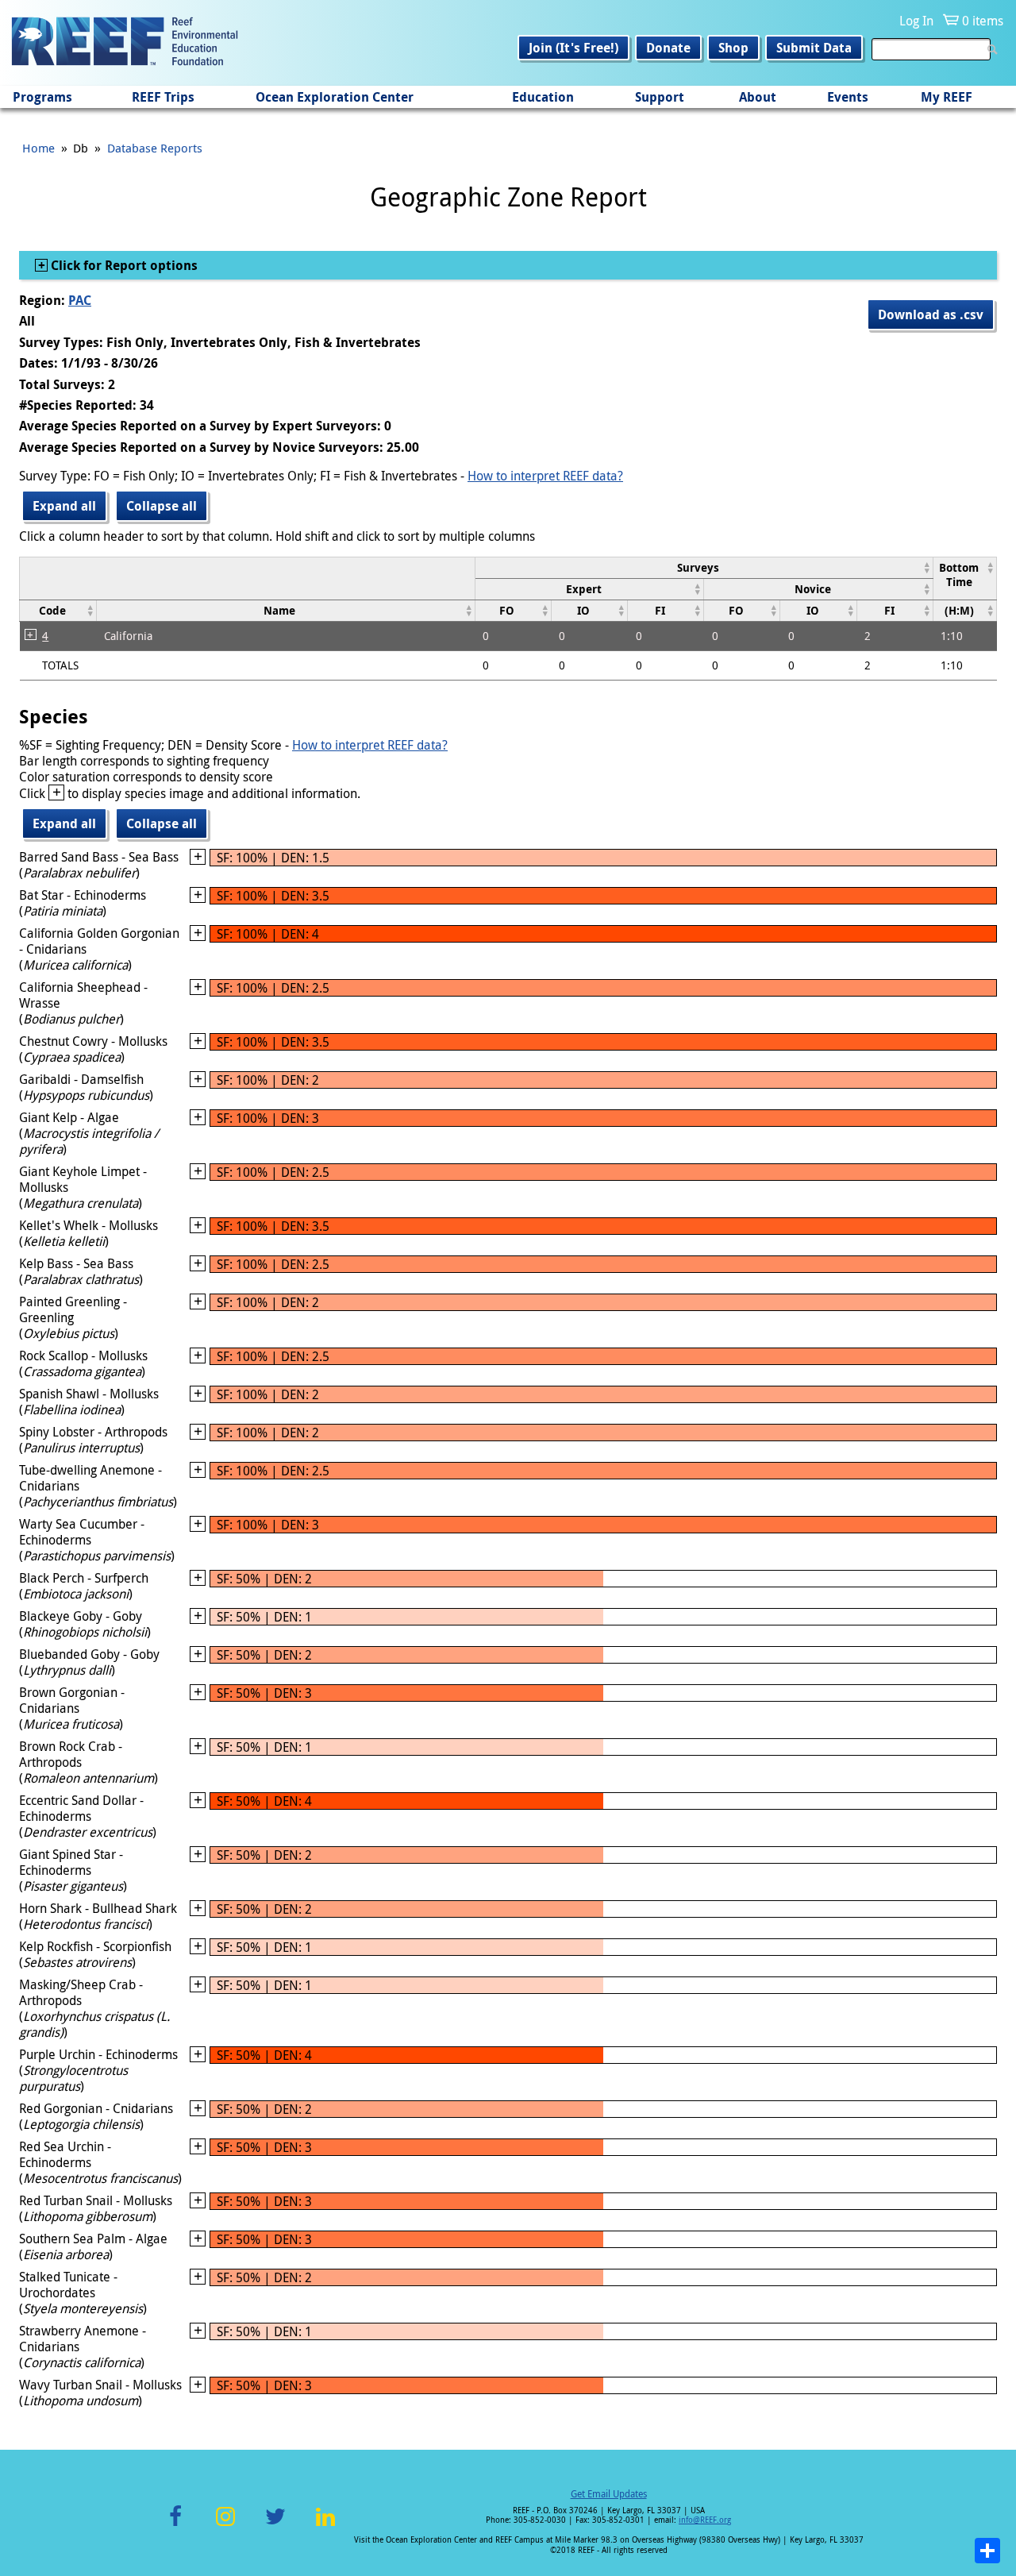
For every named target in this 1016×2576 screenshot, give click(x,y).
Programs (42, 97)
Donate (668, 48)
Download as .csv (931, 314)
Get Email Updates (609, 2493)
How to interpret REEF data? (545, 476)
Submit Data (814, 48)
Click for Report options (123, 265)
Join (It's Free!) (573, 48)
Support (660, 97)
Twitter (275, 2526)
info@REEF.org (705, 2520)
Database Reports (155, 148)
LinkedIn (325, 2526)
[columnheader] (704, 567)
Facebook (175, 2526)
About (758, 97)
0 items (983, 21)
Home (38, 148)
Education (543, 97)
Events (848, 97)
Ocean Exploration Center (335, 97)
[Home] (125, 43)
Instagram (225, 2526)
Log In (916, 21)
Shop (733, 48)
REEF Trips (163, 97)
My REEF (947, 97)
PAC (80, 300)
